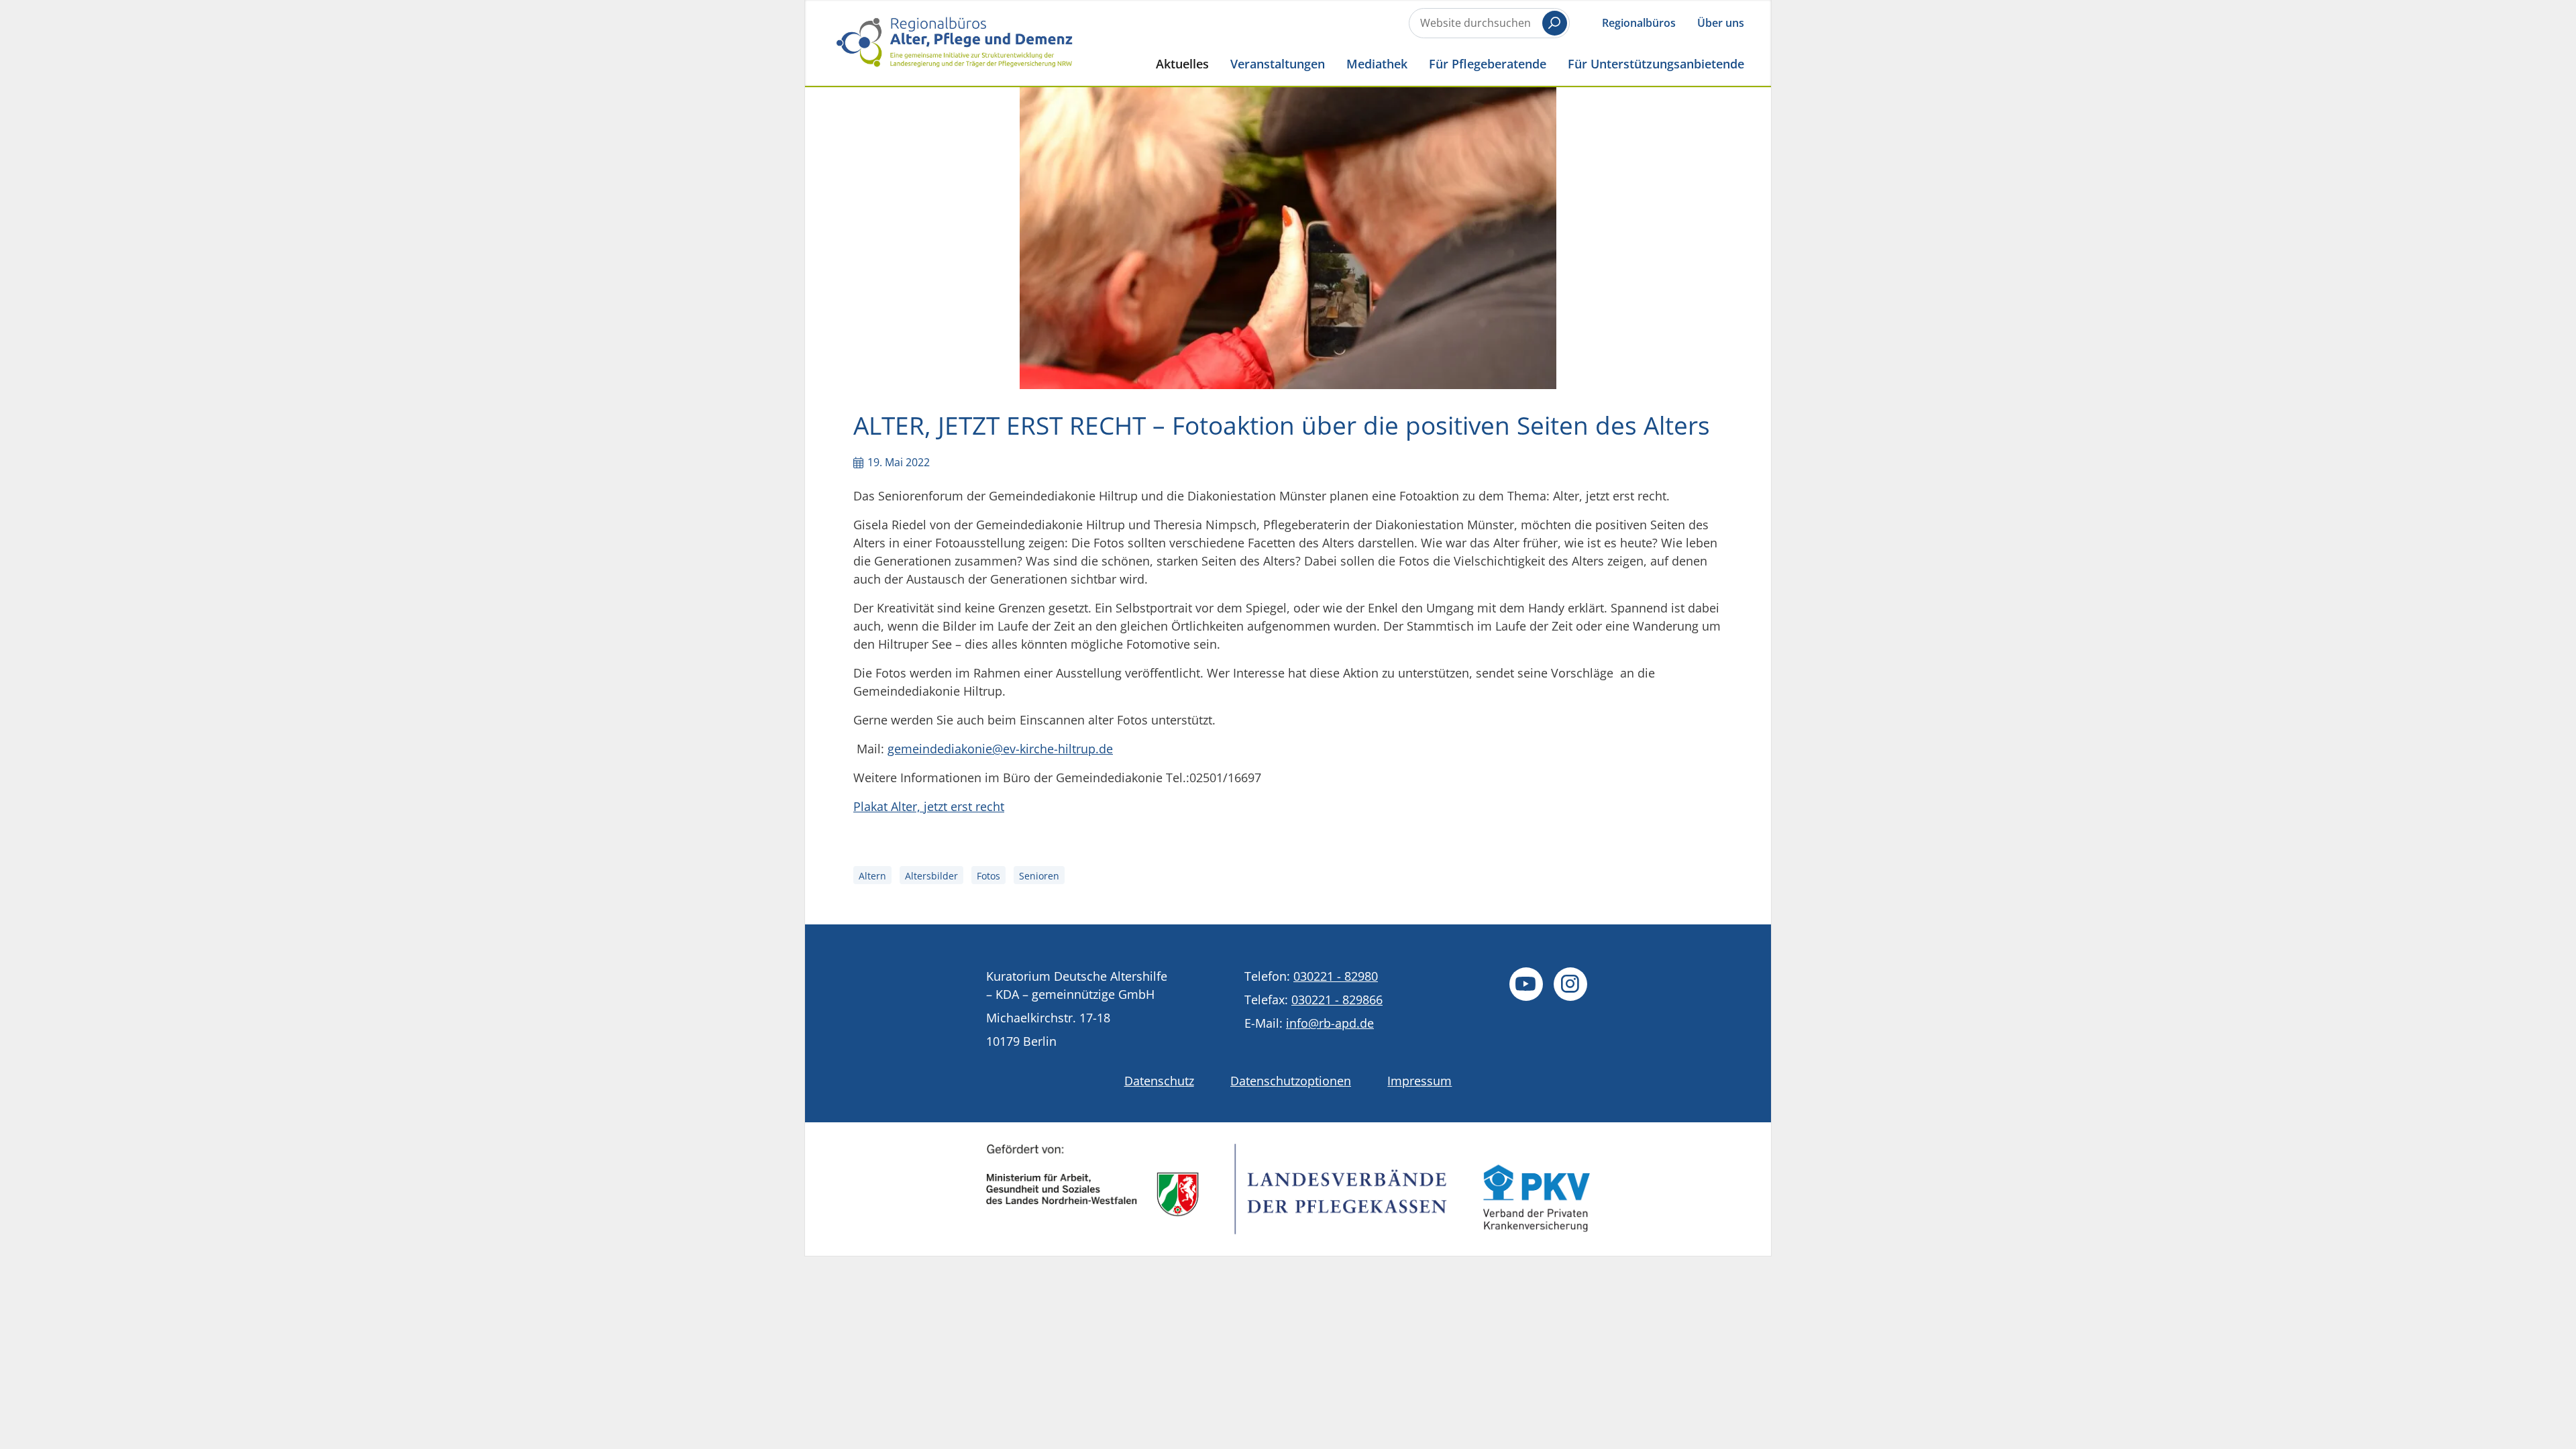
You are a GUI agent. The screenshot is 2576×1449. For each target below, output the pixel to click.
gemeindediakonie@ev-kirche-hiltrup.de (1000, 749)
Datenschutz (1159, 1081)
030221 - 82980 (1336, 976)
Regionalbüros (1639, 23)
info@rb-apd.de (1330, 1023)
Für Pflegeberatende (1488, 63)
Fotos (988, 876)
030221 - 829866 (1337, 1000)
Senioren (1039, 876)
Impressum (1419, 1081)
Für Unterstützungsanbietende (1656, 63)
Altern (872, 876)
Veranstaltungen (1278, 63)
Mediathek (1377, 63)
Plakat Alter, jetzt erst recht (929, 806)
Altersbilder (931, 876)
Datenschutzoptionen (1291, 1081)
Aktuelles (1182, 63)
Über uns (1721, 23)
